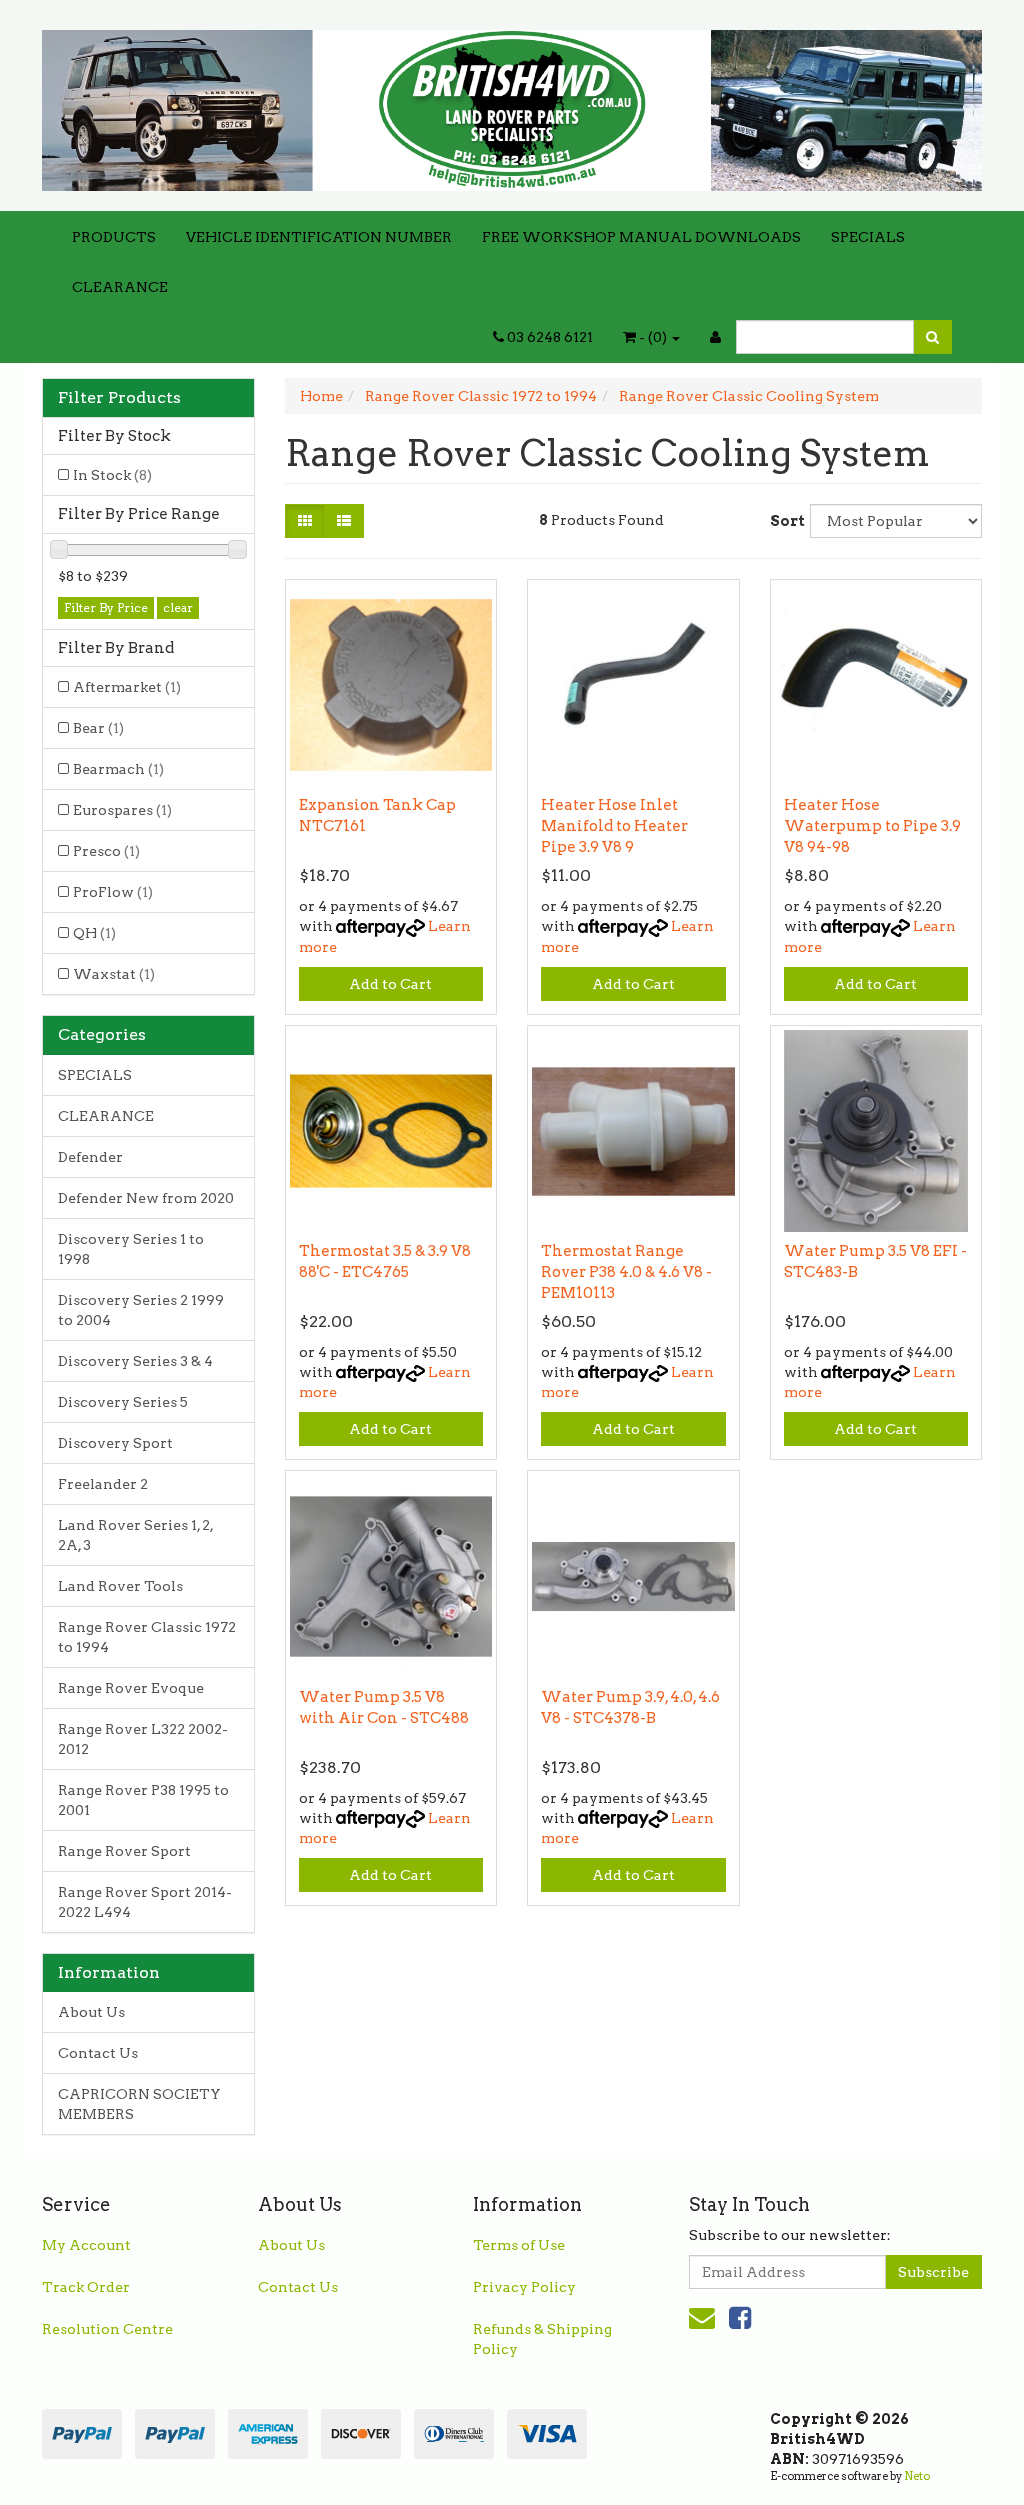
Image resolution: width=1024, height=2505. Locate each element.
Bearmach (118, 769)
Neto (917, 2476)
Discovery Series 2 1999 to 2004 (141, 1310)
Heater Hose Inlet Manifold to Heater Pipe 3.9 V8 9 (614, 826)
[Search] (932, 337)
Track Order (86, 2287)
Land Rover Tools (120, 1586)
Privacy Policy (524, 2287)
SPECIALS (868, 237)
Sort (782, 521)
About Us (91, 2012)
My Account (86, 2245)
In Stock (112, 475)
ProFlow (113, 892)
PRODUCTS (114, 237)
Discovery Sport (115, 1443)
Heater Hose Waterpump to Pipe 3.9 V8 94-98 (872, 826)
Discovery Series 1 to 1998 (131, 1249)
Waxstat (114, 974)
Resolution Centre (107, 2329)
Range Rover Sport (124, 1851)
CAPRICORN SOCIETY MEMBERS (139, 2104)
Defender (90, 1157)
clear (178, 607)
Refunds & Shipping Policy (542, 2339)
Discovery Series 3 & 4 (135, 1361)
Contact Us (98, 2053)
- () (653, 337)
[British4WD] (512, 104)
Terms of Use (519, 2245)
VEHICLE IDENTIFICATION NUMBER (319, 237)
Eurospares (122, 810)
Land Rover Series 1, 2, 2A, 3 (136, 1535)
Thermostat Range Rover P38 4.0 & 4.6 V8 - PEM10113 (626, 1272)
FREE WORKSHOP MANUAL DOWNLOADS (641, 237)
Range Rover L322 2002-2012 (143, 1739)
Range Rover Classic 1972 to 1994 (147, 1637)
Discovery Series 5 (123, 1402)
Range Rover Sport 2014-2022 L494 (145, 1902)
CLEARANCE (120, 287)
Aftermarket (127, 687)
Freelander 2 (103, 1484)
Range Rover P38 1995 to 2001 (143, 1800)
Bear (98, 728)
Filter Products (119, 398)
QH (94, 933)
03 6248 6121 (548, 337)
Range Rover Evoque (131, 1688)
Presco (106, 851)
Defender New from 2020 (146, 1198)
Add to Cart (390, 984)
